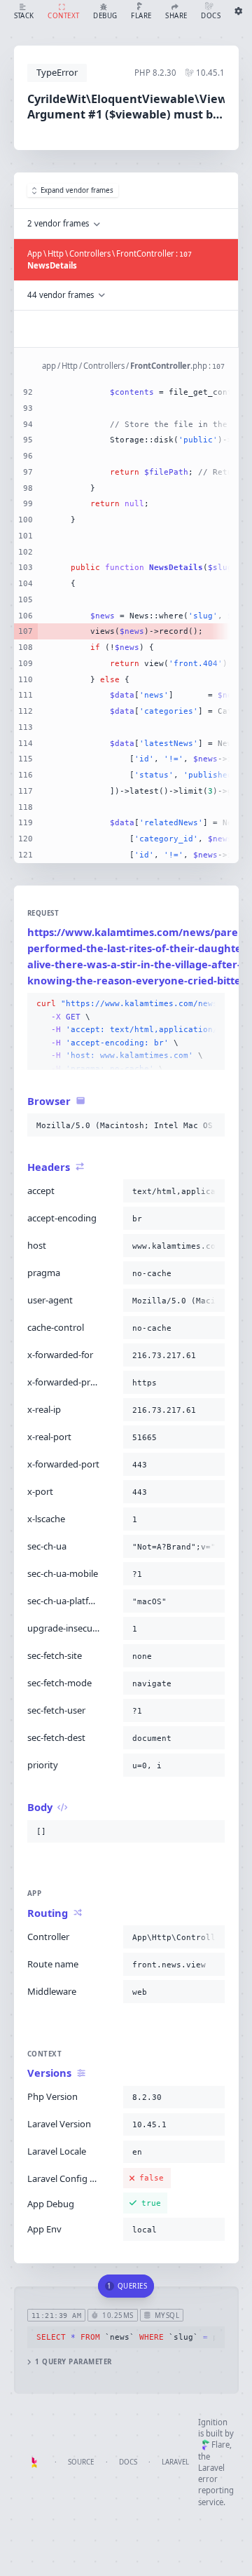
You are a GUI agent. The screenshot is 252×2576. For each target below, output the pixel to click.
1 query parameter (73, 2362)
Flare (220, 2445)
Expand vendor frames (77, 190)
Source (81, 2462)
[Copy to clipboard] (211, 1004)
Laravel (175, 2462)
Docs (128, 2462)
